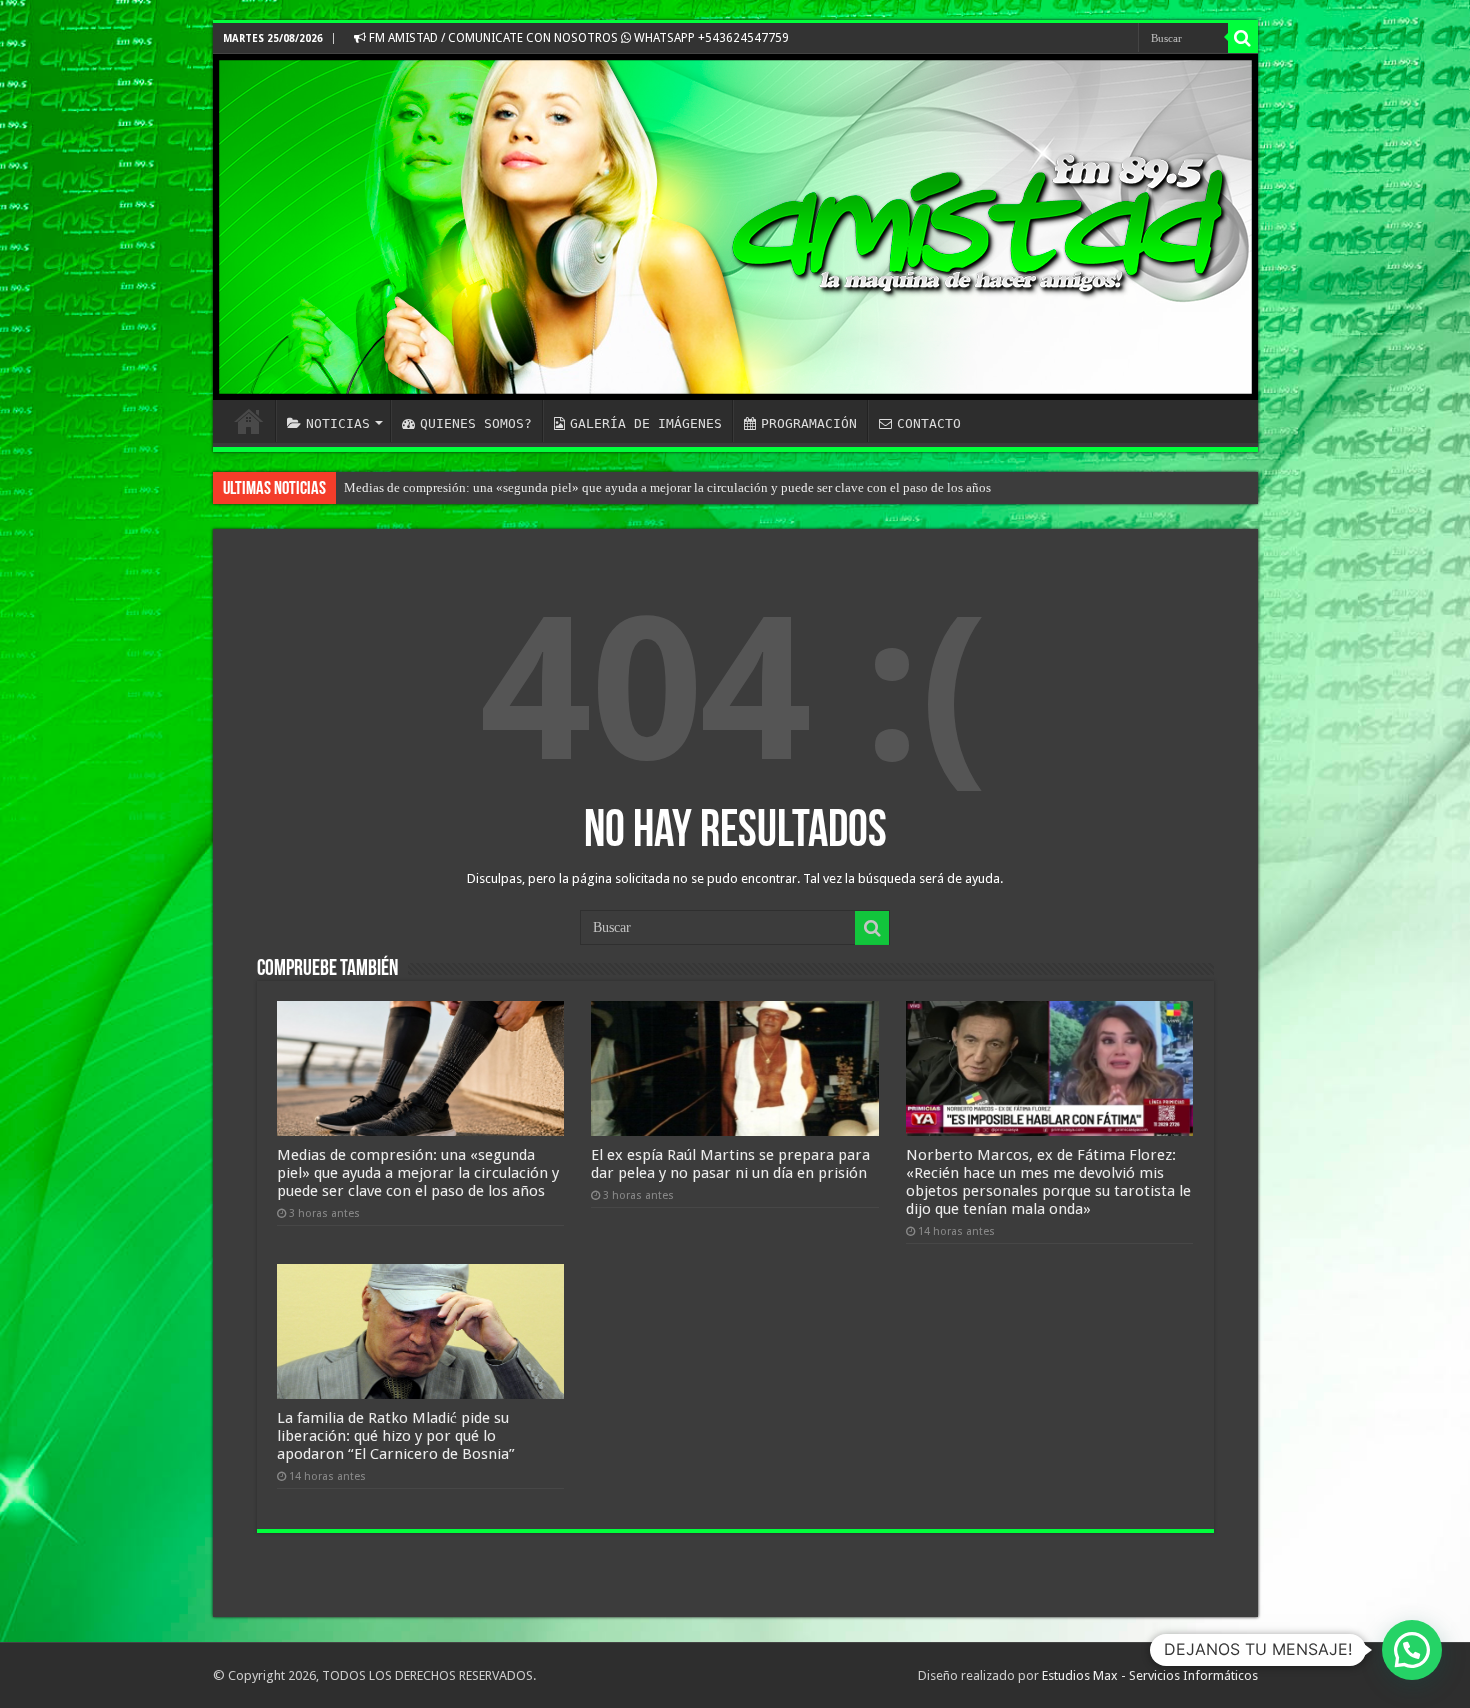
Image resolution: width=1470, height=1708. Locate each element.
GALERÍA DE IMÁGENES (646, 423)
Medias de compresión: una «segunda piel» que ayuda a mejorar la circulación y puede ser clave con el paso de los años (667, 487)
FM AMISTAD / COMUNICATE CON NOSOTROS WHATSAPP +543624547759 (577, 38)
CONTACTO (929, 423)
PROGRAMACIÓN (809, 423)
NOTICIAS (338, 423)
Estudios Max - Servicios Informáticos (1150, 1675)
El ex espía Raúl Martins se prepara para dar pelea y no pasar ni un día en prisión (730, 1164)
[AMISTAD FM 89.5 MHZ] (735, 227)
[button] (1412, 1650)
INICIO (249, 421)
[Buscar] (1243, 38)
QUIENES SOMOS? (476, 423)
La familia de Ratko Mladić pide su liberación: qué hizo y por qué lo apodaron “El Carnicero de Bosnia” (396, 1436)
